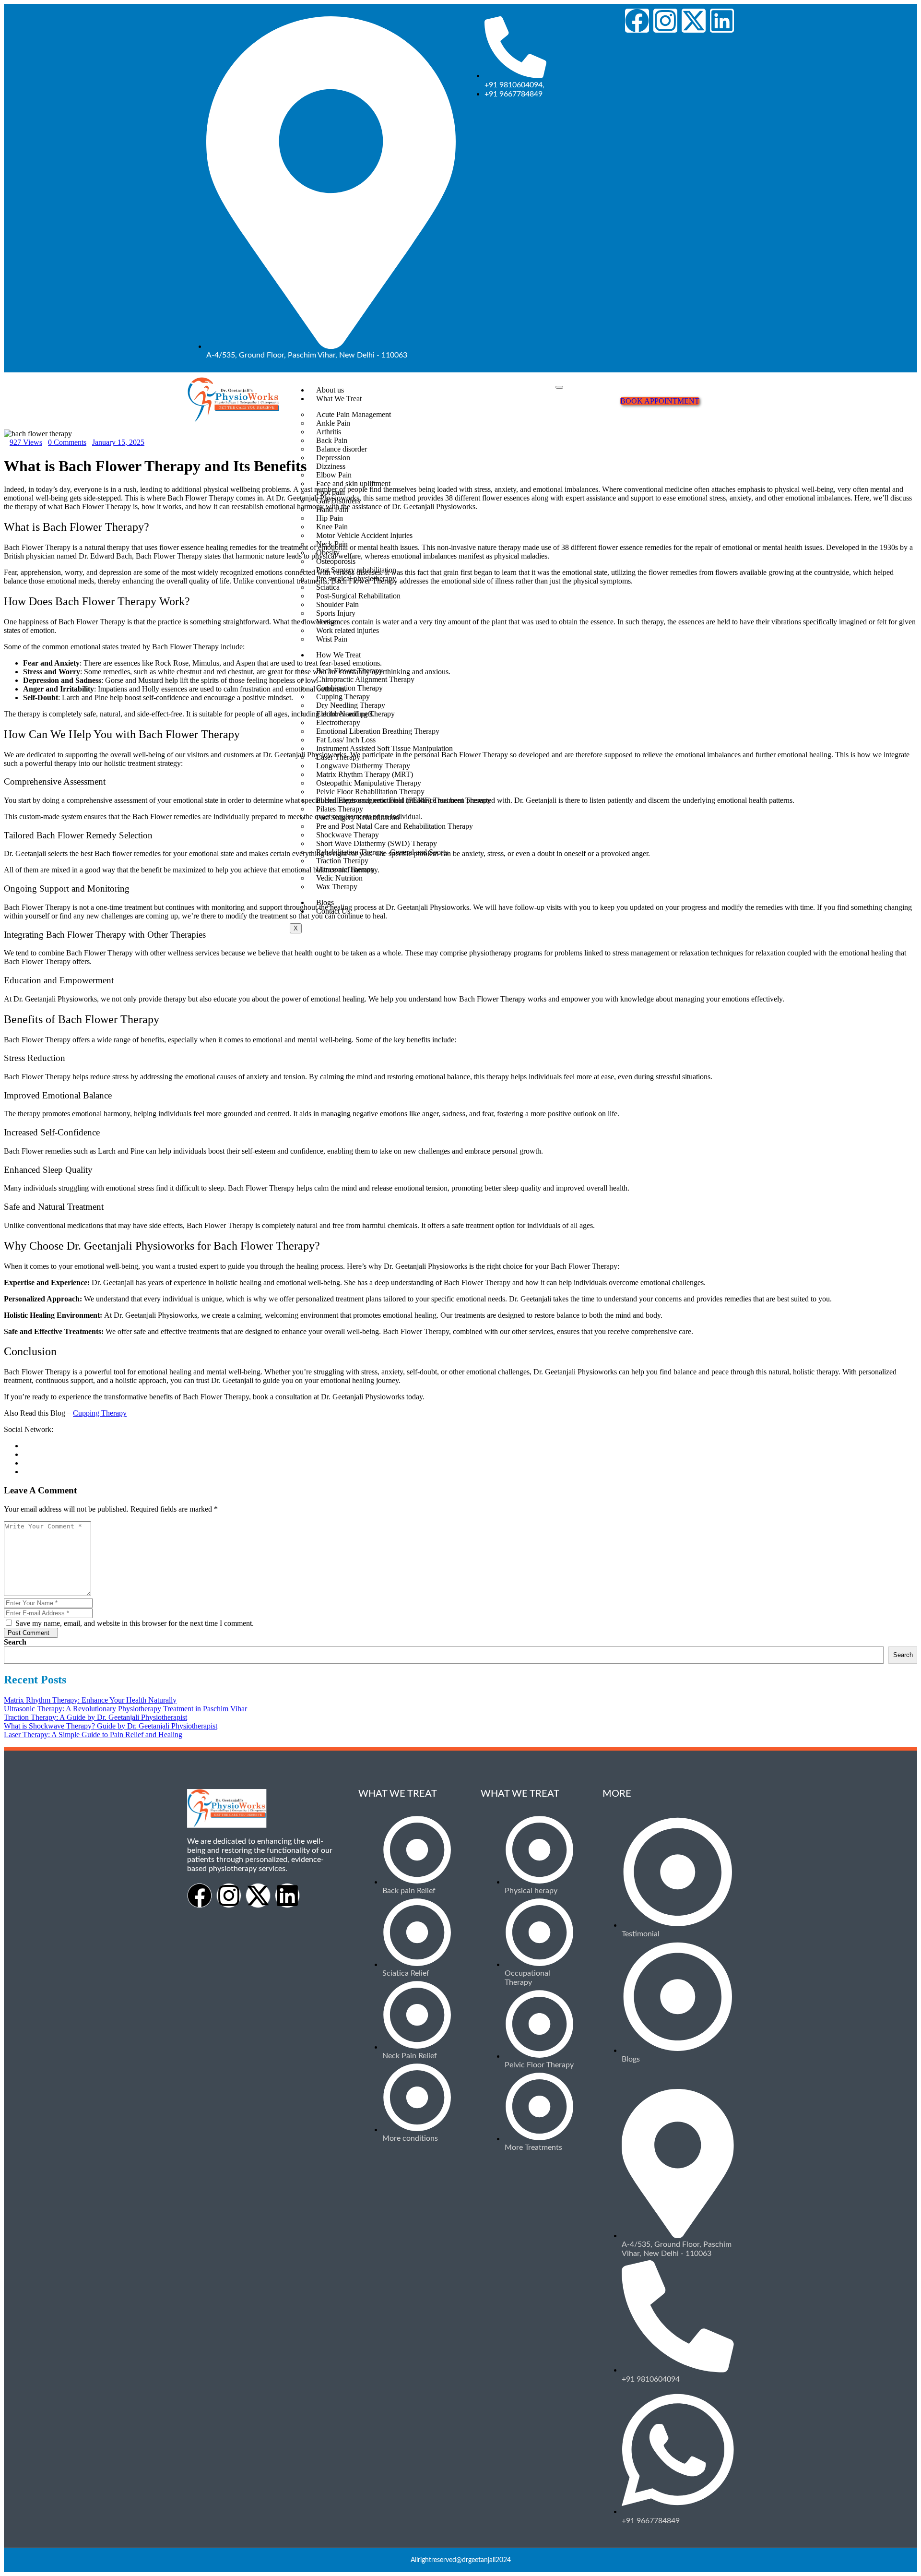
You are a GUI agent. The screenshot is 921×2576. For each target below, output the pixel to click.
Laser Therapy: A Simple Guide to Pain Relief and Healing (93, 1735)
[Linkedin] (722, 21)
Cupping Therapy (100, 1413)
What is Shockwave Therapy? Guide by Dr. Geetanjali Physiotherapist (111, 1726)
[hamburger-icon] (559, 387)
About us (330, 390)
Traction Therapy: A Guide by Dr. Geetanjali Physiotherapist (95, 1717)
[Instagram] (665, 21)
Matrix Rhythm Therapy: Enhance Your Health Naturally (90, 1700)
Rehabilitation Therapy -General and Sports (382, 852)
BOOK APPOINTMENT (660, 401)
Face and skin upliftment (353, 483)
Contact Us (333, 911)
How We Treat (338, 655)
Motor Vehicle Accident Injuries (364, 535)
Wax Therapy (337, 887)
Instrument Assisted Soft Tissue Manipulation (384, 748)
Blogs (325, 902)
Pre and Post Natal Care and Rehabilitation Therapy (395, 826)
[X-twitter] (694, 21)
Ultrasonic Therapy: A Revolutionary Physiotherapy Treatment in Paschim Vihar (125, 1709)
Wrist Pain (332, 639)
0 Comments (67, 442)
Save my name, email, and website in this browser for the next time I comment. (134, 1623)
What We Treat (339, 399)
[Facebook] (637, 21)
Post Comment (29, 1633)
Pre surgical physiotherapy (356, 578)
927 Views (26, 442)
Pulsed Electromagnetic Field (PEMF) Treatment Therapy (403, 800)
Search (15, 1642)
